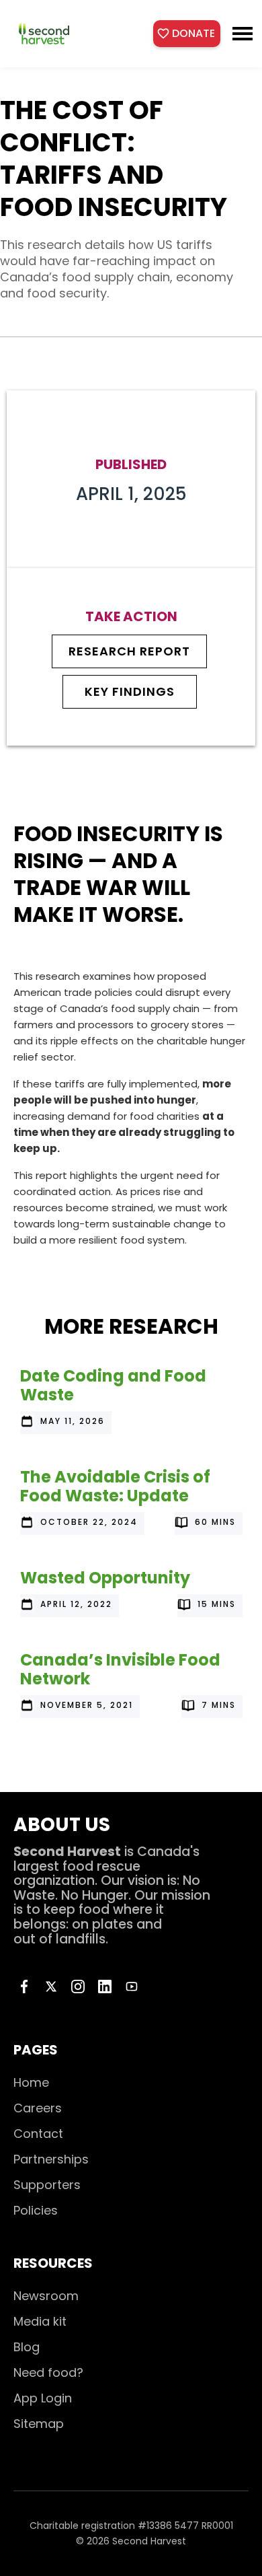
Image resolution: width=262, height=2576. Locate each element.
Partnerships (51, 2159)
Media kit (40, 2321)
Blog (27, 2347)
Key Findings (130, 692)
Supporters (47, 2185)
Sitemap (39, 2424)
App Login (43, 2398)
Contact (38, 2134)
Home (31, 2082)
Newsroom (46, 2296)
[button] (243, 34)
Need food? (48, 2372)
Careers (38, 2108)
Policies (36, 2210)
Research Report (129, 651)
